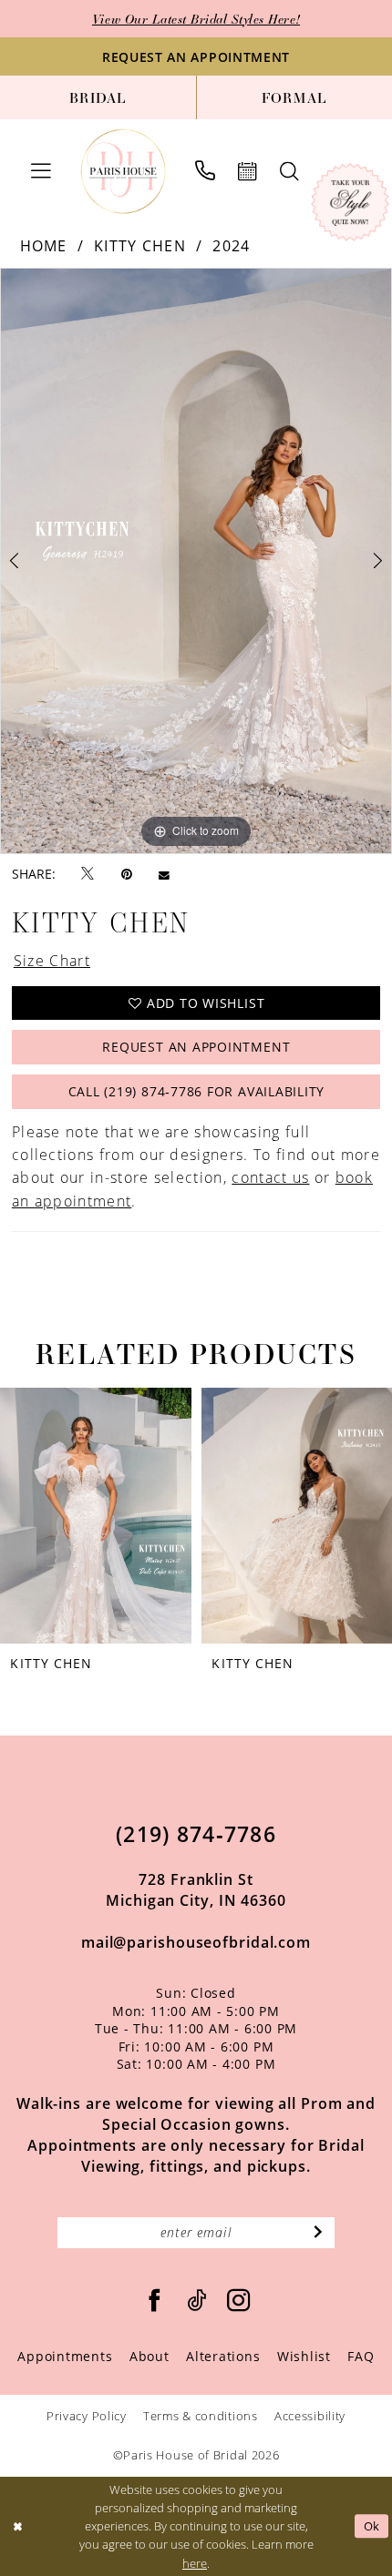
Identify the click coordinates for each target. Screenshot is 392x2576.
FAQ (361, 2356)
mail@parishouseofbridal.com (196, 1942)
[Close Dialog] (17, 2527)
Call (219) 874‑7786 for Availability (197, 1091)
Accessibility (310, 2416)
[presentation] (96, 1515)
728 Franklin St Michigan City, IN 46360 (196, 1890)
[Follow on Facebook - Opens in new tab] (155, 2301)
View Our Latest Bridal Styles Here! (196, 19)
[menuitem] (98, 97)
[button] (41, 171)
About (150, 2356)
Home (44, 246)
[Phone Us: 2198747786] (205, 171)
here (195, 2563)
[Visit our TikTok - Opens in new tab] (197, 2301)
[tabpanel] (196, 561)
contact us (270, 1177)
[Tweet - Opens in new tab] (88, 874)
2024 (231, 246)
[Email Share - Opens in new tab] (164, 875)
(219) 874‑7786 (196, 1834)
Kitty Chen (140, 246)
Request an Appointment (196, 1047)
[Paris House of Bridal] (124, 172)
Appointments (65, 2356)
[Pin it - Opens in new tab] (127, 875)
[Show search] (289, 172)
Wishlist (304, 2356)
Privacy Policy (87, 2416)
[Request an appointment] (247, 172)
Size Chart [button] (52, 961)
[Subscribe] (318, 2233)
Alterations (223, 2356)
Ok (372, 2526)
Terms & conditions (201, 2416)
